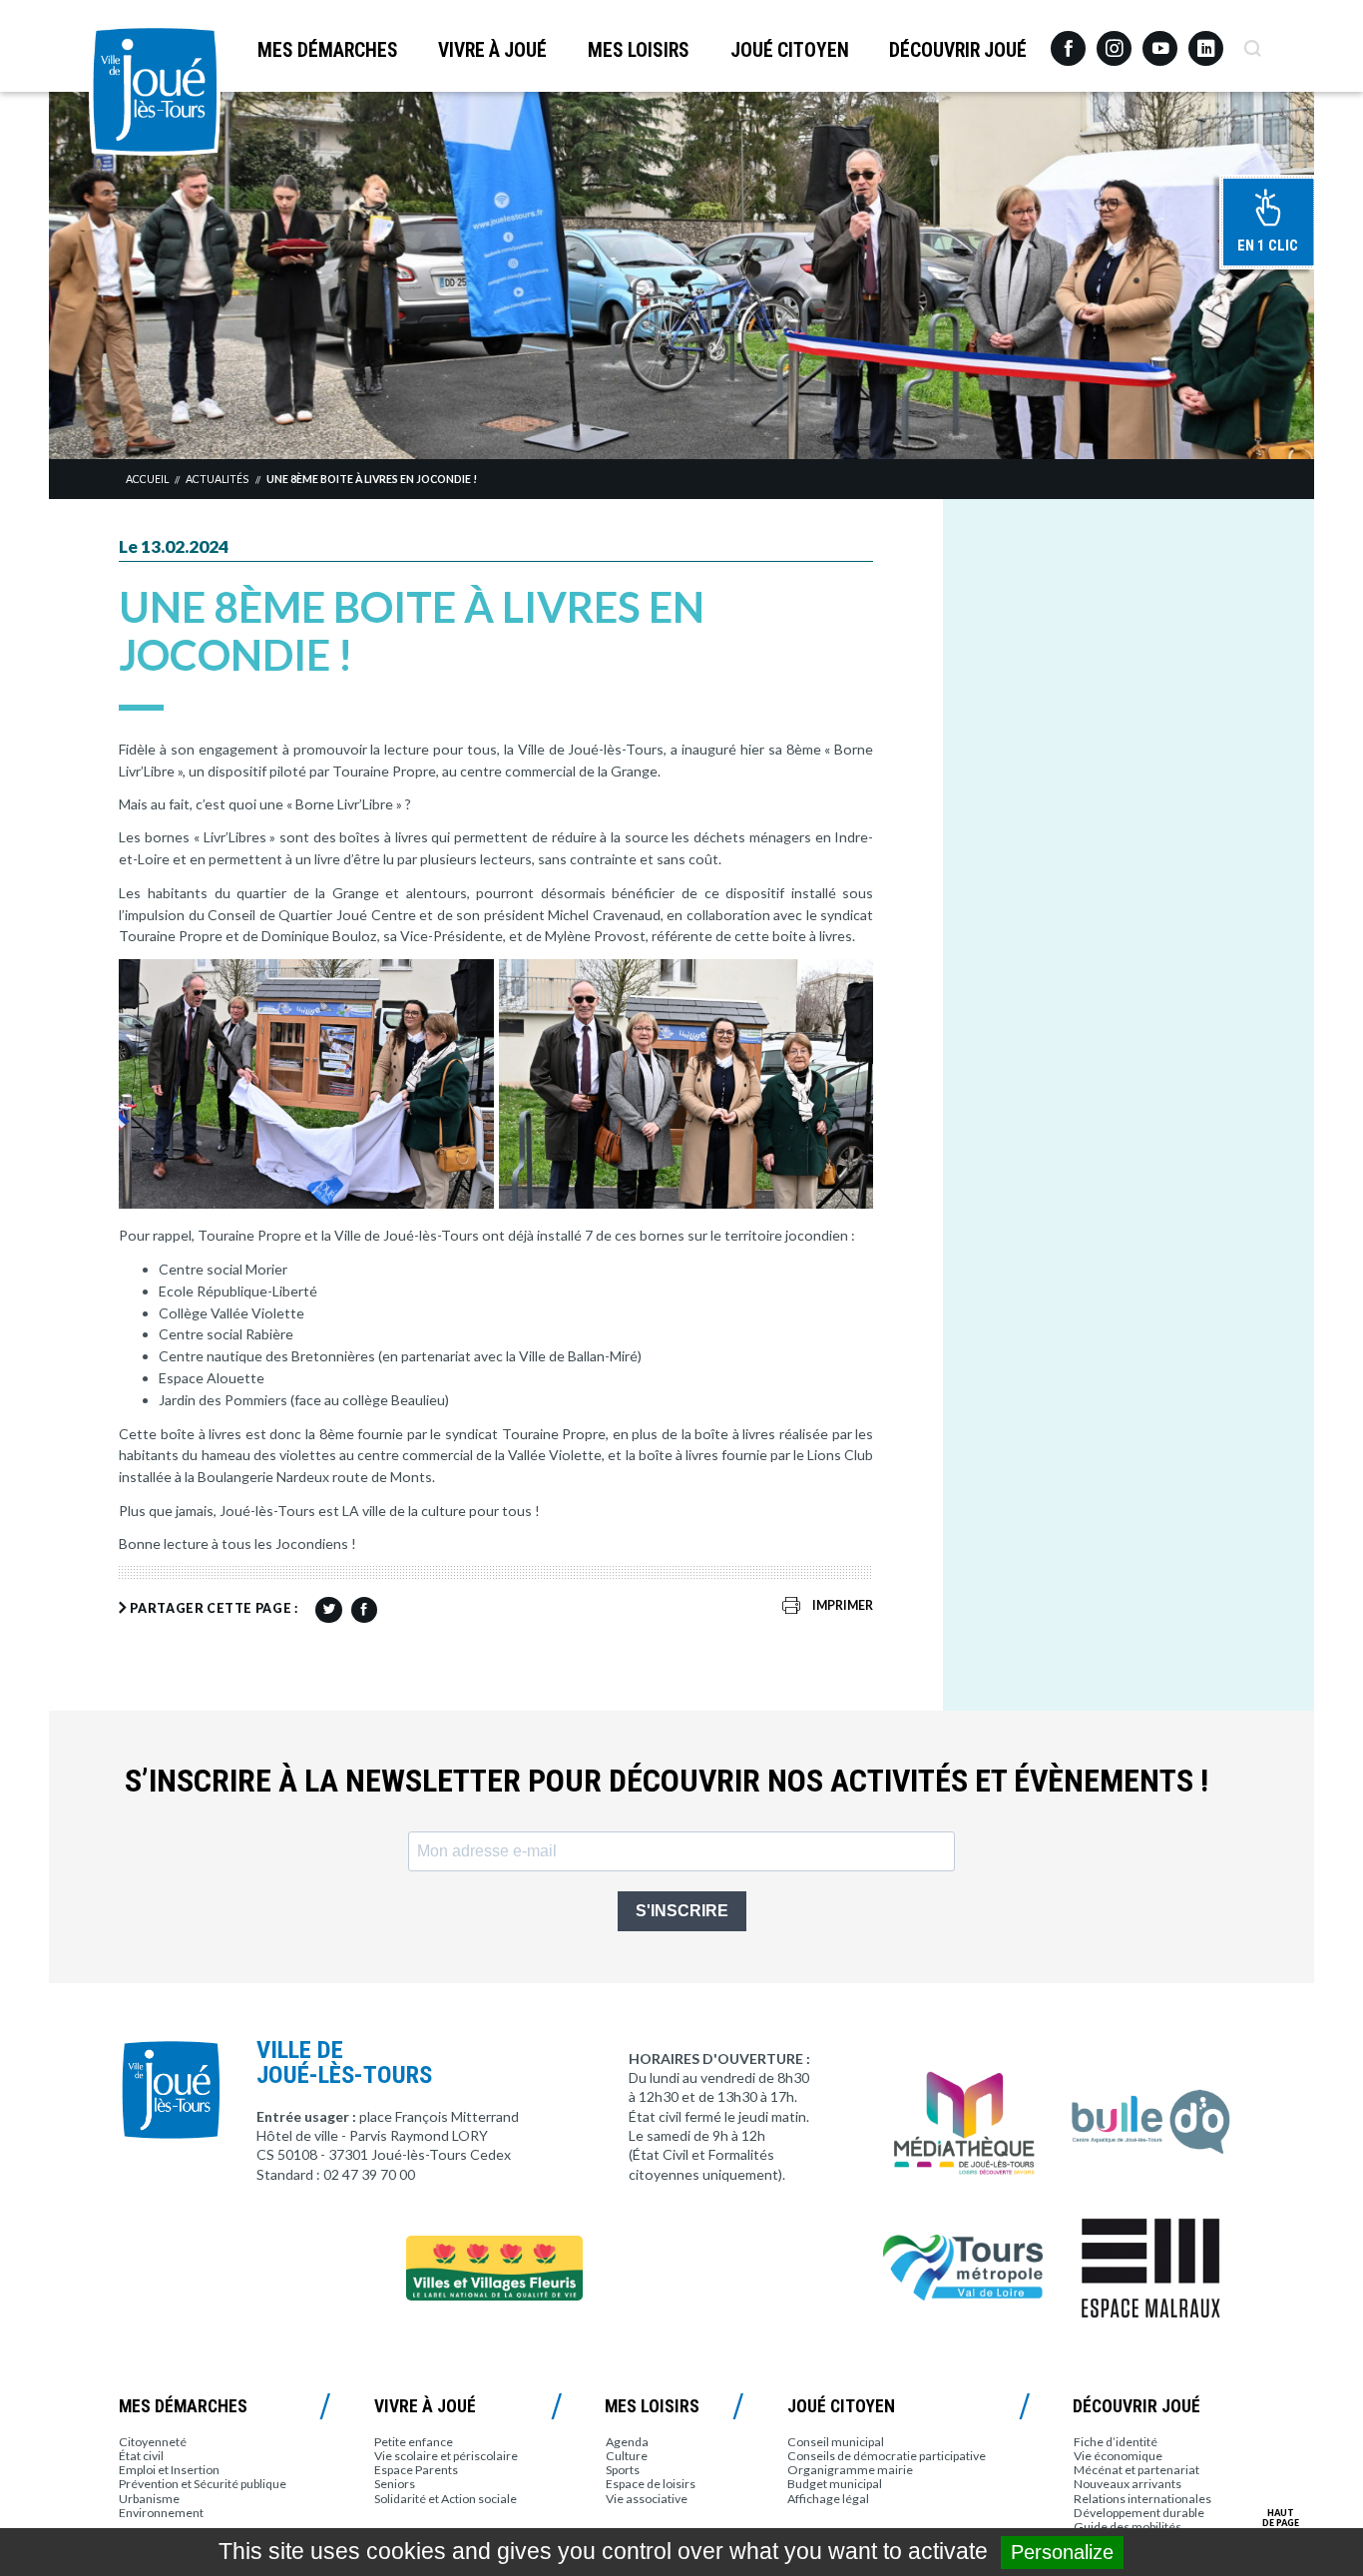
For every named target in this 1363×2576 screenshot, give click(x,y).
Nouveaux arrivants (1128, 2484)
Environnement (161, 2513)
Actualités (217, 479)
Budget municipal (835, 2484)
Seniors (395, 2484)
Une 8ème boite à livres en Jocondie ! (372, 479)
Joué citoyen (790, 50)
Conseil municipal (836, 2442)
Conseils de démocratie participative (887, 2456)
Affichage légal (828, 2499)
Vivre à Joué (492, 50)
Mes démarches (328, 50)
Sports (623, 2470)
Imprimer (843, 1605)
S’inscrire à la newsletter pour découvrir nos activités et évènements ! (667, 1781)
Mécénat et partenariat (1136, 2470)
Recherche (1252, 41)
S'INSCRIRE (682, 1911)
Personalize (1062, 2552)
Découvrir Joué (958, 50)
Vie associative (647, 2499)
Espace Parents (416, 2470)
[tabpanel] (681, 275)
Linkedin (1206, 39)
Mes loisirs (639, 50)
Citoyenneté (153, 2442)
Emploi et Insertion (169, 2470)
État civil (141, 2456)
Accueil (147, 479)
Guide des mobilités (1128, 2527)
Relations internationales (1142, 2499)
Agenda (627, 2442)
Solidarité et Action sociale (446, 2499)
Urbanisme (149, 2499)
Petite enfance (414, 2442)
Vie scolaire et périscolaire (446, 2456)
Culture (627, 2456)
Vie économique (1118, 2456)
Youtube (1160, 41)
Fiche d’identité (1116, 2442)
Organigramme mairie (850, 2470)
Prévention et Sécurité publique (203, 2484)
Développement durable (1139, 2513)
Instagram (1114, 39)
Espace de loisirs (651, 2484)
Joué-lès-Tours (155, 90)
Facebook (1068, 41)
